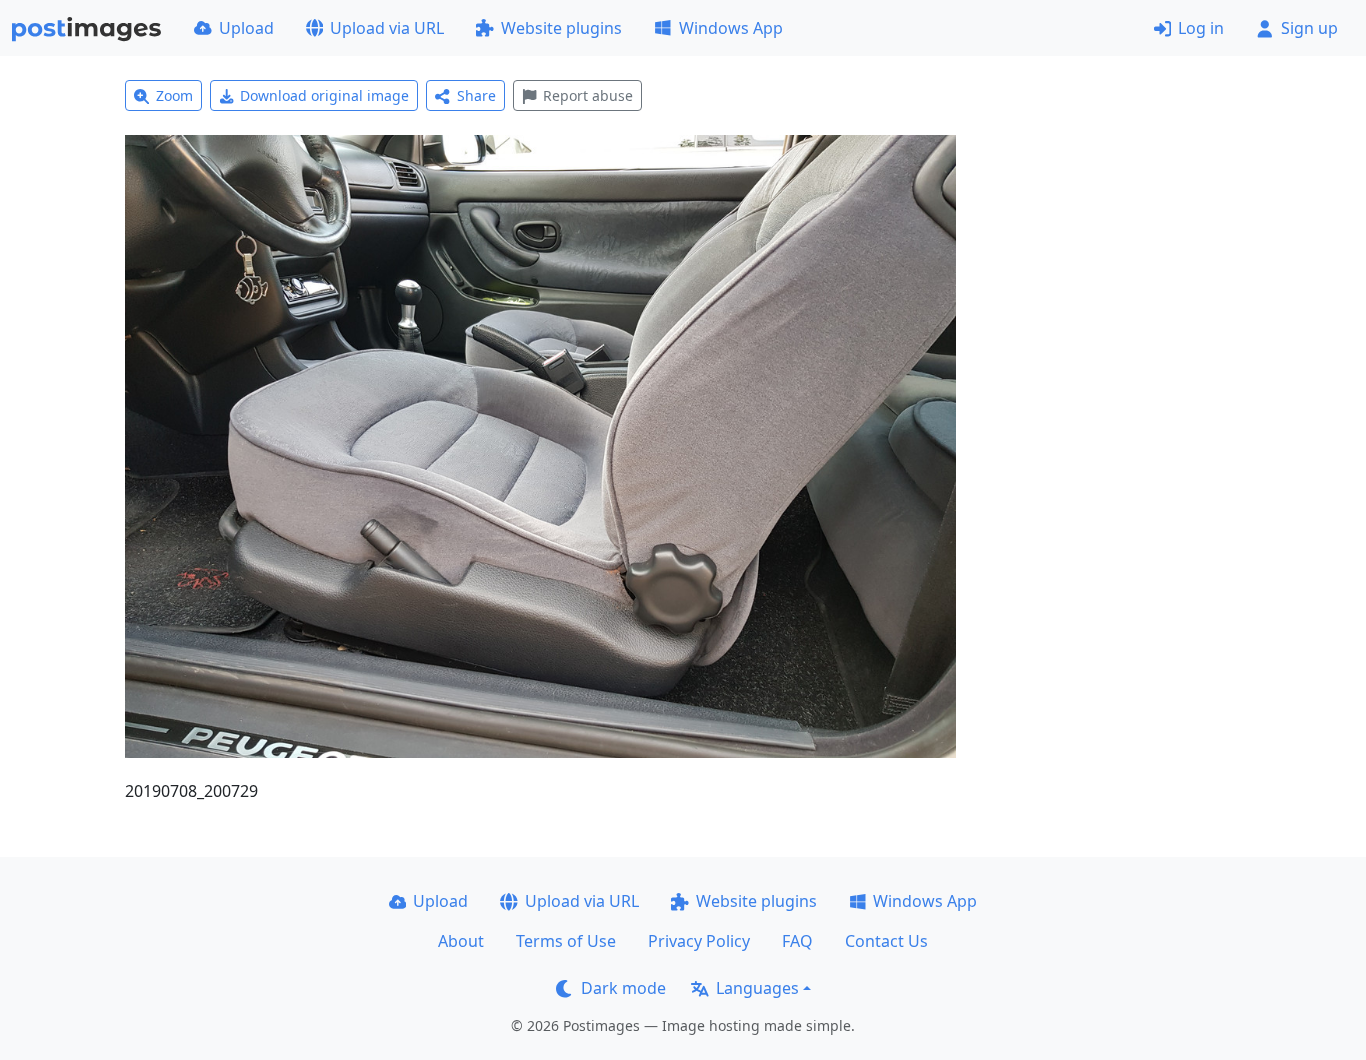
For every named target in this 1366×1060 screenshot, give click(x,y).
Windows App (731, 28)
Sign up (1309, 28)
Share (476, 95)
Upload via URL (387, 28)
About (461, 941)
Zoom (174, 95)
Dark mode (623, 988)
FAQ (797, 941)
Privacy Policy (699, 941)
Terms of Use (566, 941)
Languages (757, 988)
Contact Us (886, 941)
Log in (1201, 28)
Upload (246, 28)
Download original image (324, 95)
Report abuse (588, 95)
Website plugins (561, 28)
